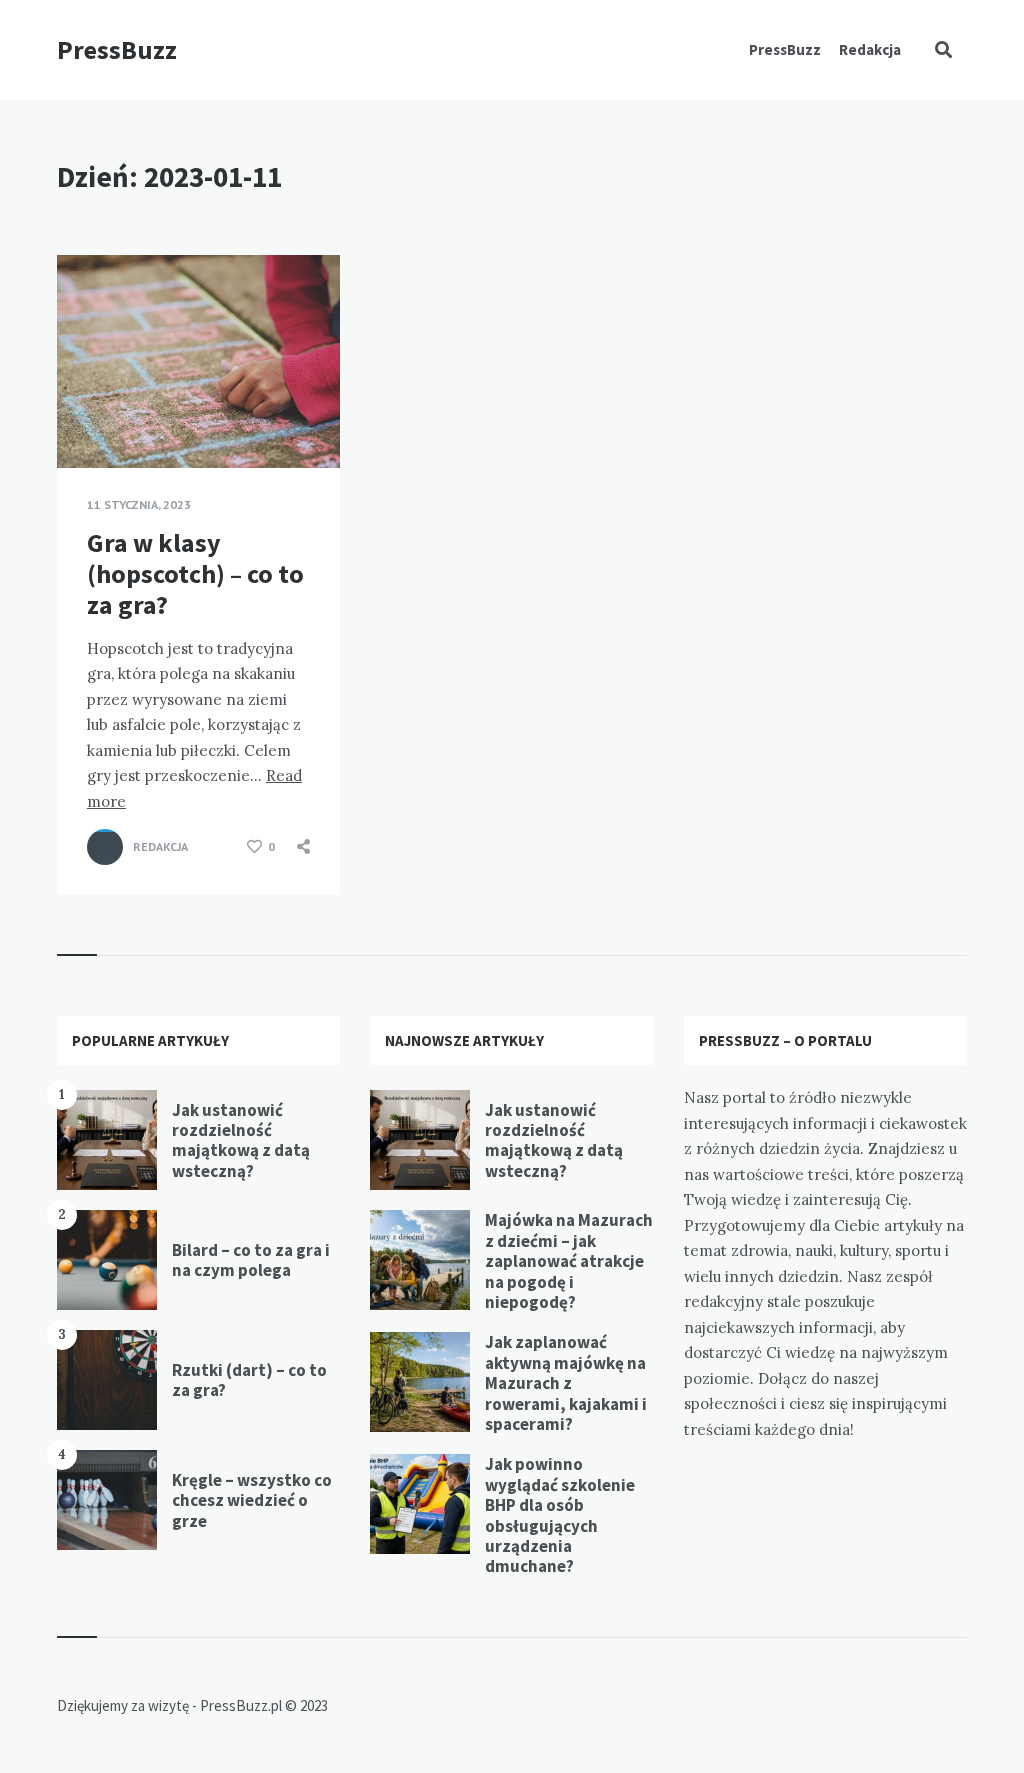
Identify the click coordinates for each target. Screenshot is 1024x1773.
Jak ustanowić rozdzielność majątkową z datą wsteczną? (241, 1140)
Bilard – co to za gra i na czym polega (251, 1260)
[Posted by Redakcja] (105, 847)
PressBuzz (117, 49)
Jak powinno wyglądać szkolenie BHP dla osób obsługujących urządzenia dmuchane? (560, 1515)
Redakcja (870, 49)
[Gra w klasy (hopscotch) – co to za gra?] (87, 418)
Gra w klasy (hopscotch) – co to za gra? (195, 573)
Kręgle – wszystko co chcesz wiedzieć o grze (252, 1500)
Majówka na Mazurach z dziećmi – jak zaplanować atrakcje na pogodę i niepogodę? (569, 1261)
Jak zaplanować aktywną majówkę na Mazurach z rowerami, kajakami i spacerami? (566, 1383)
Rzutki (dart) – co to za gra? (249, 1380)
